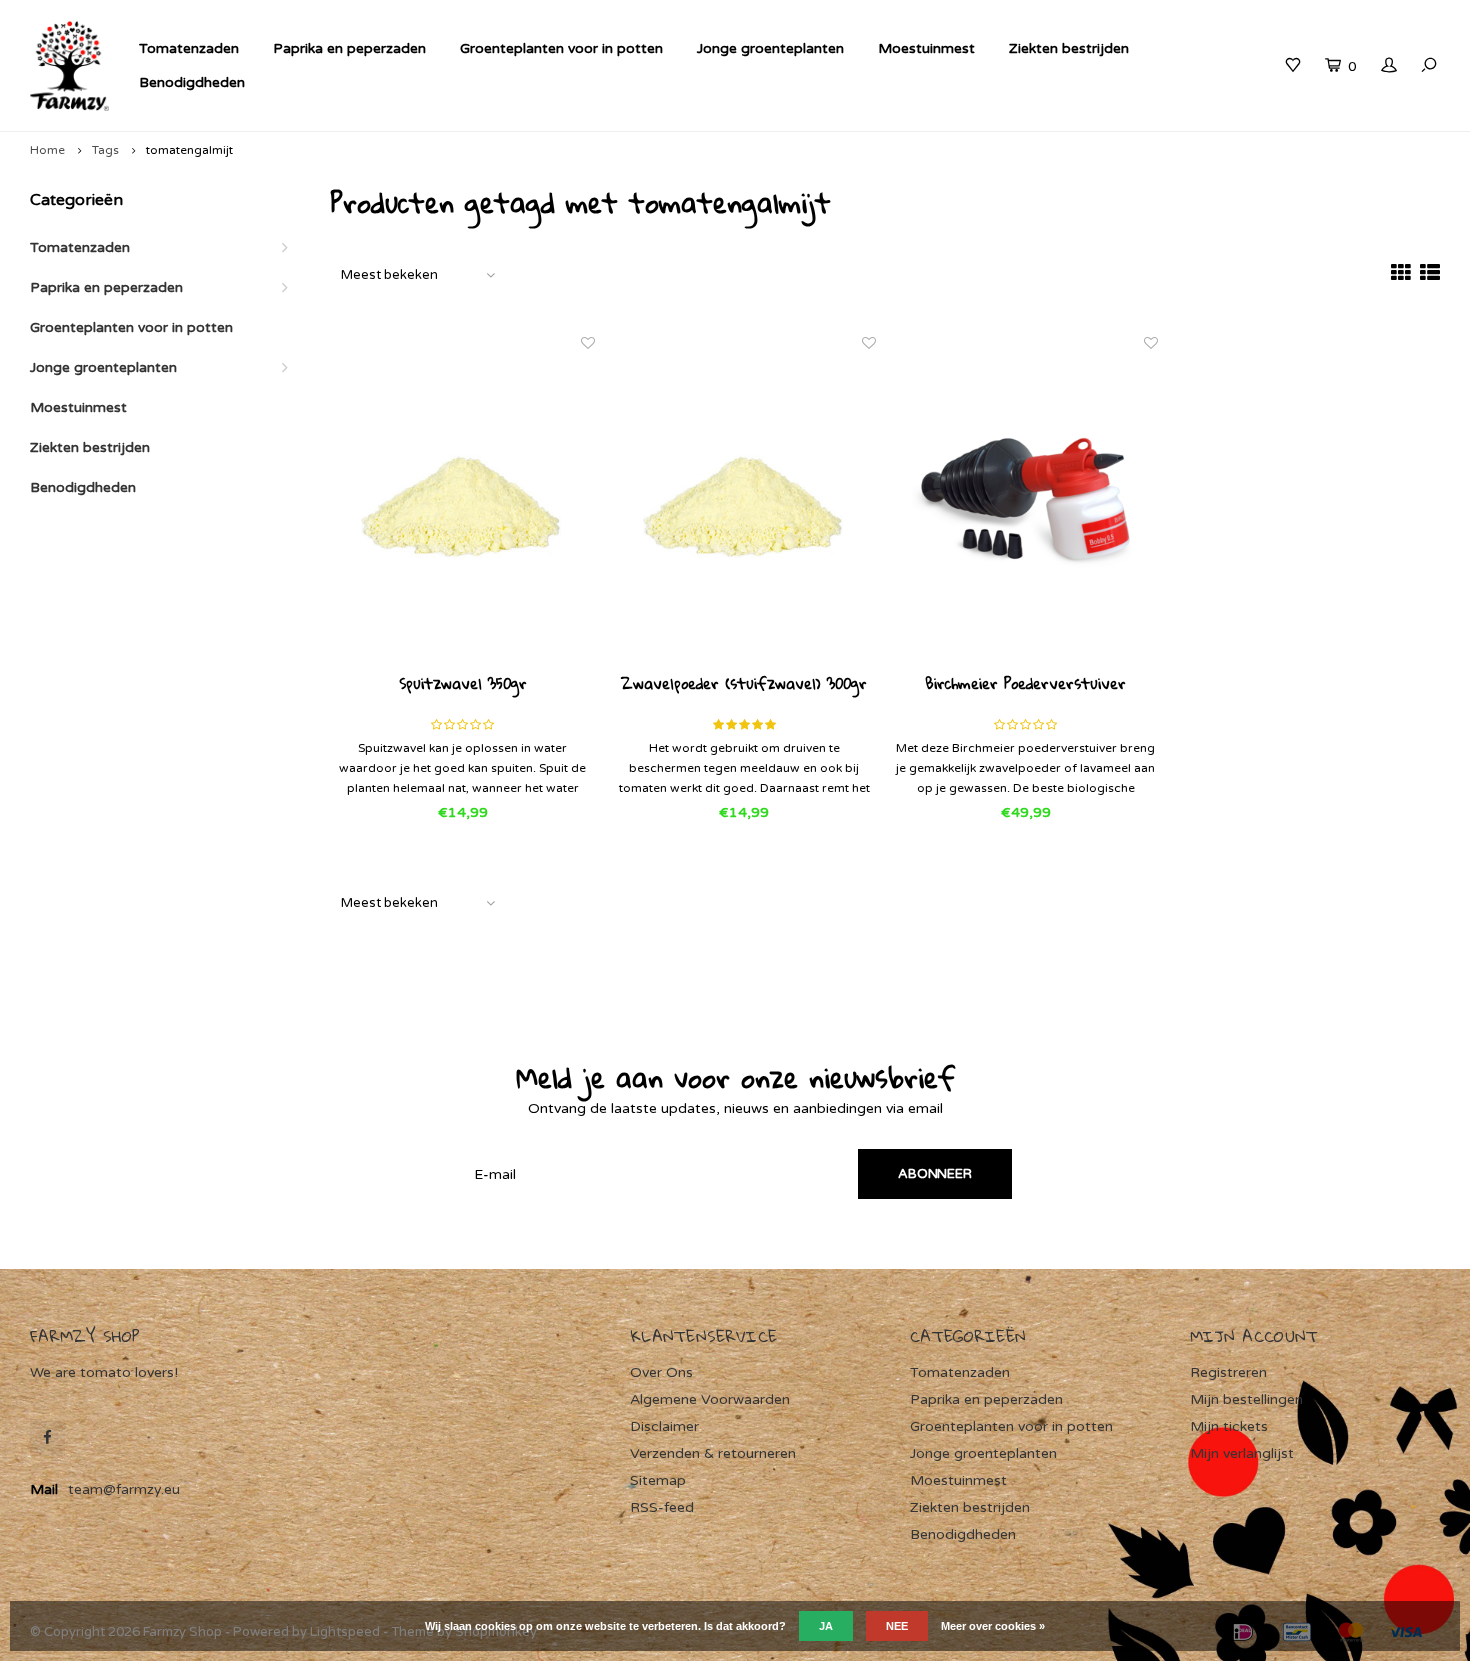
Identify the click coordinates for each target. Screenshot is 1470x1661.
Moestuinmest (926, 48)
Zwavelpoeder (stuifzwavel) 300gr (744, 685)
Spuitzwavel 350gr (463, 685)
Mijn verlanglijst (1242, 1453)
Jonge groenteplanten (770, 48)
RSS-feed (662, 1507)
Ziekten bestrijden (1069, 48)
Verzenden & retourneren (713, 1453)
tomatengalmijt (189, 150)
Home (47, 150)
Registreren (1228, 1372)
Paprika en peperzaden (349, 48)
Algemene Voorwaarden (710, 1399)
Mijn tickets (1229, 1426)
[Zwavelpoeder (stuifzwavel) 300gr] (745, 503)
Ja (826, 1626)
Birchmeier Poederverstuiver (1025, 685)
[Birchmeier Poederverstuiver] (1026, 503)
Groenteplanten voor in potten (561, 48)
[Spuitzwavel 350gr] (463, 503)
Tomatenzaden (189, 48)
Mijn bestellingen (1246, 1399)
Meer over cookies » (993, 1626)
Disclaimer (664, 1426)
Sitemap (658, 1480)
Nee (897, 1626)
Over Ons (661, 1372)
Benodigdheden (192, 82)
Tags (105, 150)
